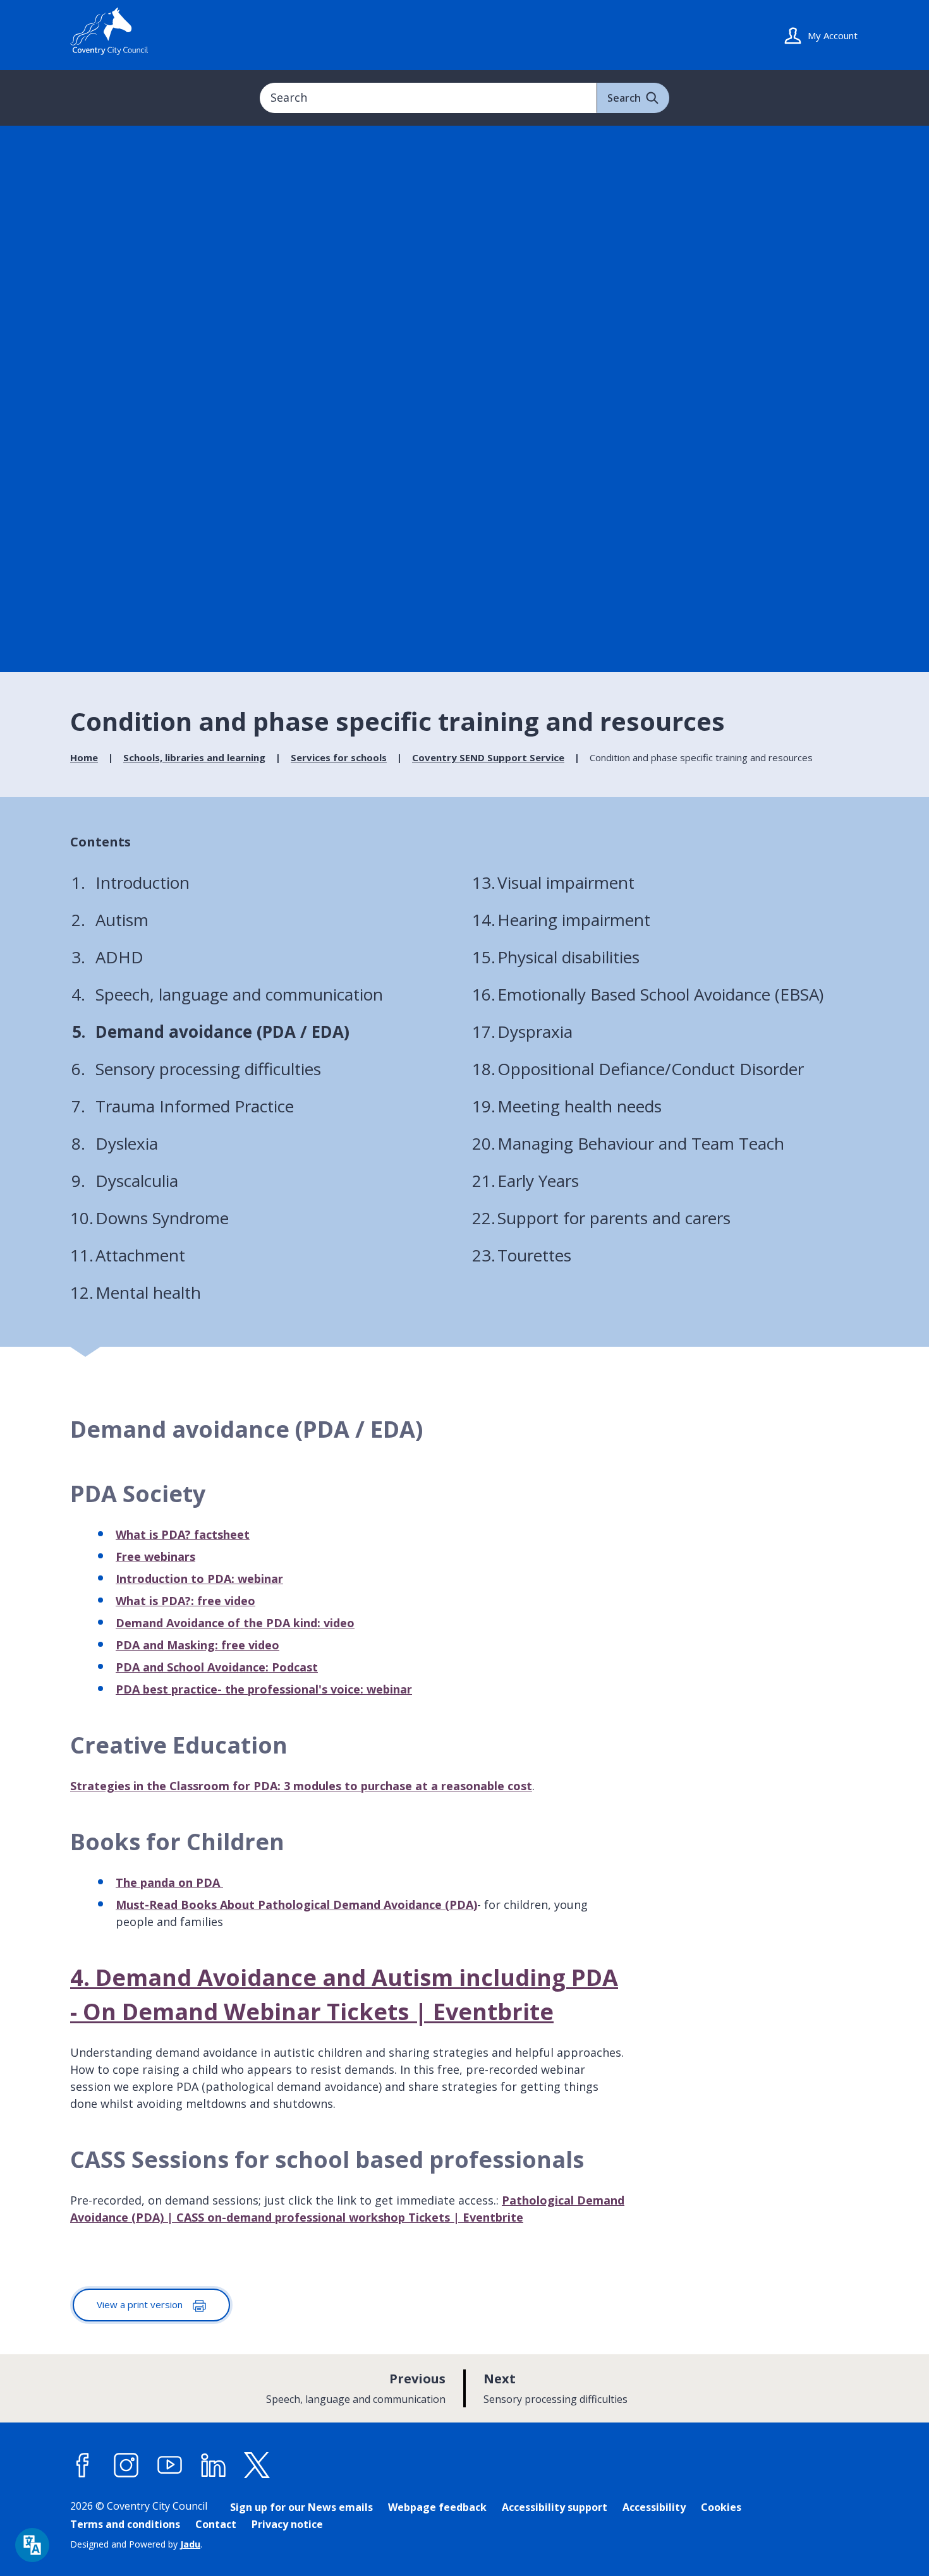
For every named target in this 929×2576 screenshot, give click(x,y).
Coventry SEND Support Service (488, 757)
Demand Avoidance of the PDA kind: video (235, 1623)
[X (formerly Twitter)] (257, 2465)
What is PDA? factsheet (183, 1534)
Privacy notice (287, 2524)
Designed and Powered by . (136, 2544)
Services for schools (339, 757)
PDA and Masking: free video (197, 1645)
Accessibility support (555, 2507)
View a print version (141, 2304)
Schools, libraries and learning (194, 757)
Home (84, 757)
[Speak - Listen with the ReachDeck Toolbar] (32, 2545)
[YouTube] (170, 2465)
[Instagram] (126, 2465)
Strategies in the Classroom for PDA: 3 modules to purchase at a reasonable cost (301, 1786)
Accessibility (654, 2507)
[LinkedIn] (214, 2465)
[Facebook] (83, 2465)
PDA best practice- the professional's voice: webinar (264, 1689)
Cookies (721, 2507)
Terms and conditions (125, 2524)
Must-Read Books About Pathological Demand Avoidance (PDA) (296, 1905)
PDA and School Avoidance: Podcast (217, 1667)
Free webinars (155, 1556)
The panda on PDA (169, 1882)
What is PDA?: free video (185, 1601)
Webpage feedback (437, 2507)
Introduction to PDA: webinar (199, 1579)
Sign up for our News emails (301, 2507)
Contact (216, 2524)
